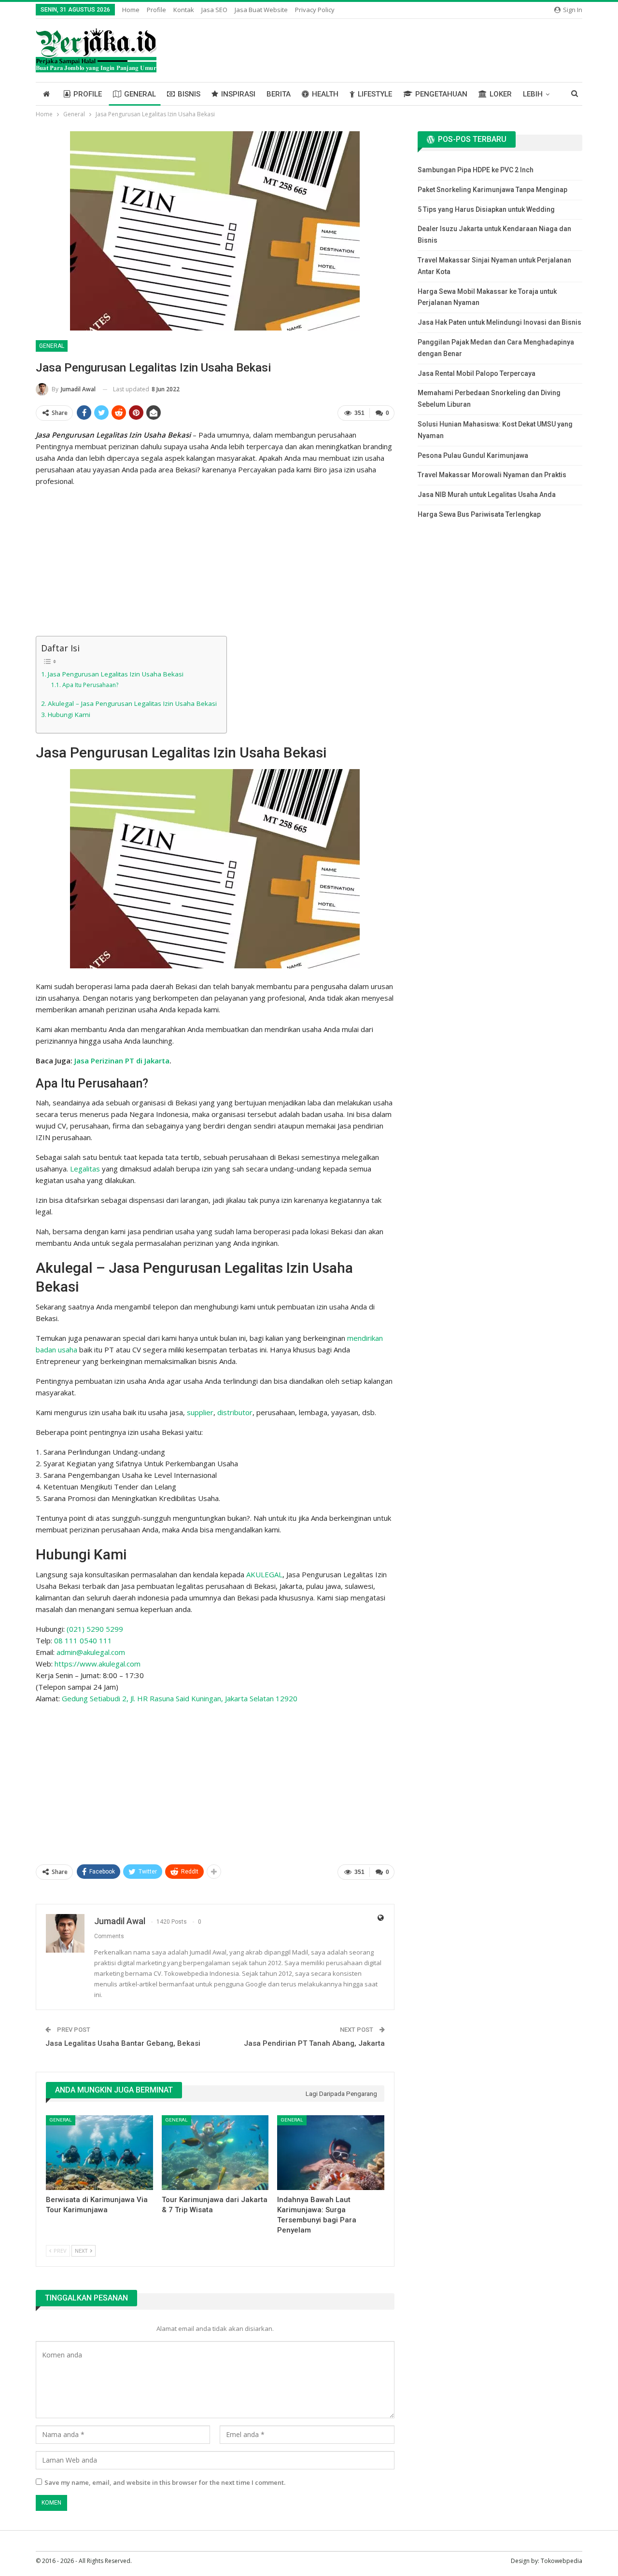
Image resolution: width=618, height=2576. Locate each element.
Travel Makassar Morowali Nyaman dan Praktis (492, 475)
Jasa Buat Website (261, 10)
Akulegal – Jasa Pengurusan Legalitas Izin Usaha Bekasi (132, 703)
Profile (156, 10)
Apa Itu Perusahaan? (90, 685)
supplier (200, 1412)
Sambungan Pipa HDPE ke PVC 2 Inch (476, 170)
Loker (501, 94)
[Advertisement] (215, 563)
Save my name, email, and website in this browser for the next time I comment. (165, 2482)
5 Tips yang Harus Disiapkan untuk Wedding (486, 209)
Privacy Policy (315, 10)
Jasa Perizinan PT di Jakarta (122, 1061)
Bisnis (189, 94)
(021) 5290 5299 (95, 1629)
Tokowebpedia (562, 2561)
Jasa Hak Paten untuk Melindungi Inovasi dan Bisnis (499, 322)
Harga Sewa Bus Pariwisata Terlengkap (479, 514)
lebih (533, 94)
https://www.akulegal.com (98, 1664)
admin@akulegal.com (91, 1652)
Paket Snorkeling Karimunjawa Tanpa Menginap (492, 190)
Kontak (184, 10)
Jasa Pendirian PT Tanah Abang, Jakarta (314, 2043)
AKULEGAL (264, 1574)
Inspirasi (238, 94)
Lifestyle (375, 94)
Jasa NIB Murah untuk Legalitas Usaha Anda (487, 495)
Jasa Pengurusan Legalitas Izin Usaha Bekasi (116, 674)
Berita (279, 94)
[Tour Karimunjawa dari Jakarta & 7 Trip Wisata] (215, 2153)
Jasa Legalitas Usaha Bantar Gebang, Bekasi (123, 2043)
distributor (235, 1412)
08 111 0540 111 (83, 1640)
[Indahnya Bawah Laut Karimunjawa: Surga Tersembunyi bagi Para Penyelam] (331, 2153)
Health (325, 94)
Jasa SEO (214, 10)
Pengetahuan (441, 94)
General (140, 94)
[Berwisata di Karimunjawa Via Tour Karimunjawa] (99, 2153)
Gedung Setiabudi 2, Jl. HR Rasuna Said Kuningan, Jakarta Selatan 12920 (180, 1698)
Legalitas (85, 1169)
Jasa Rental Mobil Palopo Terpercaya (477, 373)
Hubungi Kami (69, 715)
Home (131, 10)
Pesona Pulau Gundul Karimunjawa (473, 455)
